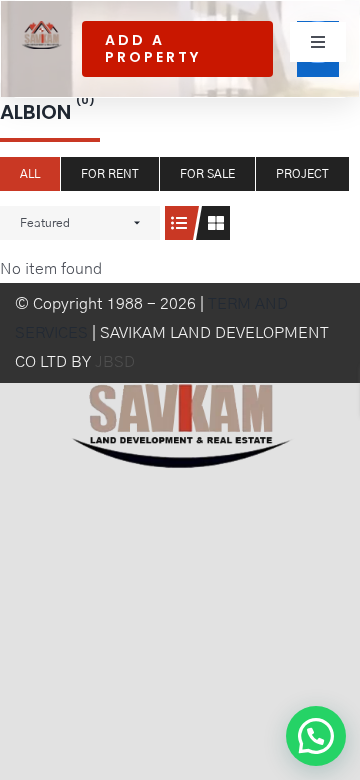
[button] (316, 736)
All (30, 174)
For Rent (110, 174)
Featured (45, 223)
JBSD (115, 362)
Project (302, 174)
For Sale (207, 174)
